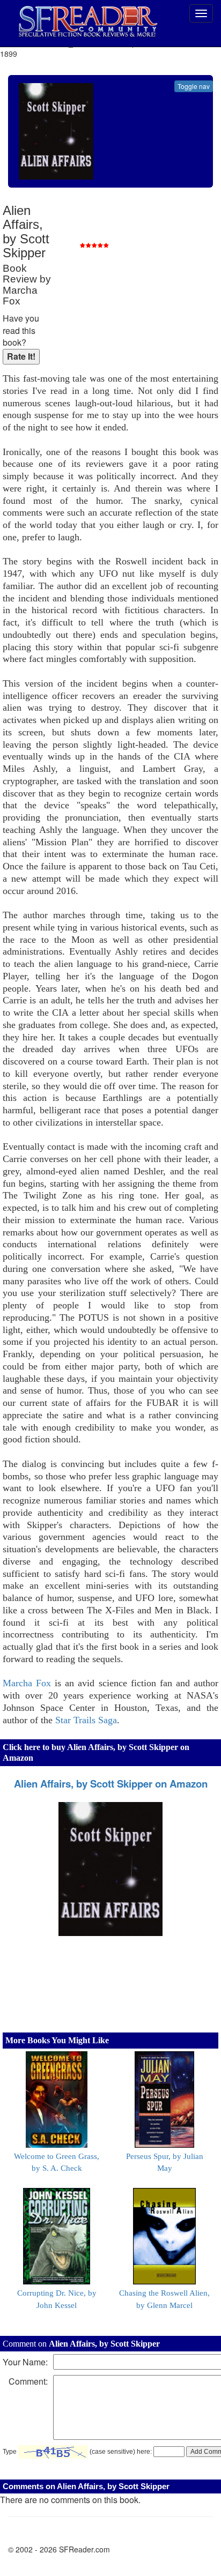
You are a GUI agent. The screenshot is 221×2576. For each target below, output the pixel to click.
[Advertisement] (138, 273)
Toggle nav (194, 86)
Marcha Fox (27, 1683)
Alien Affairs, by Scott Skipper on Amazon (111, 1784)
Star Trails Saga (86, 1720)
